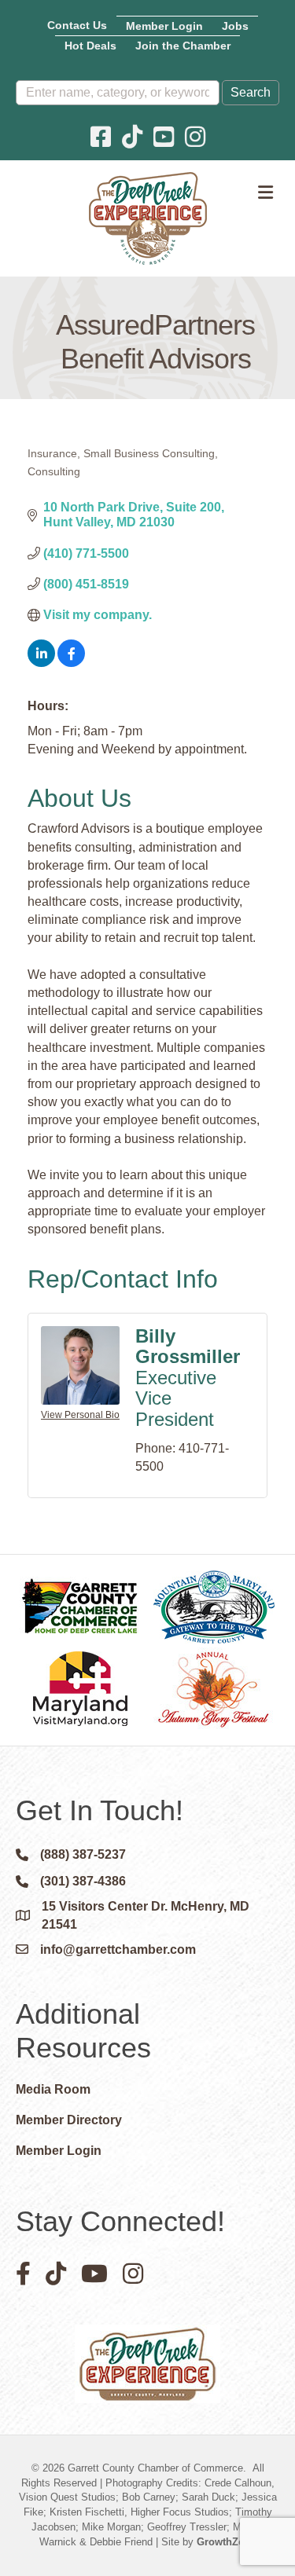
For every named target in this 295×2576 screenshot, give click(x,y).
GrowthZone (227, 2542)
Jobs (235, 26)
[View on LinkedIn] (41, 663)
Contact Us (77, 25)
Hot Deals (90, 46)
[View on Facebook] (71, 663)
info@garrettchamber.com (118, 1949)
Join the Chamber (183, 46)
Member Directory (69, 2120)
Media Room (53, 2089)
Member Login (164, 26)
